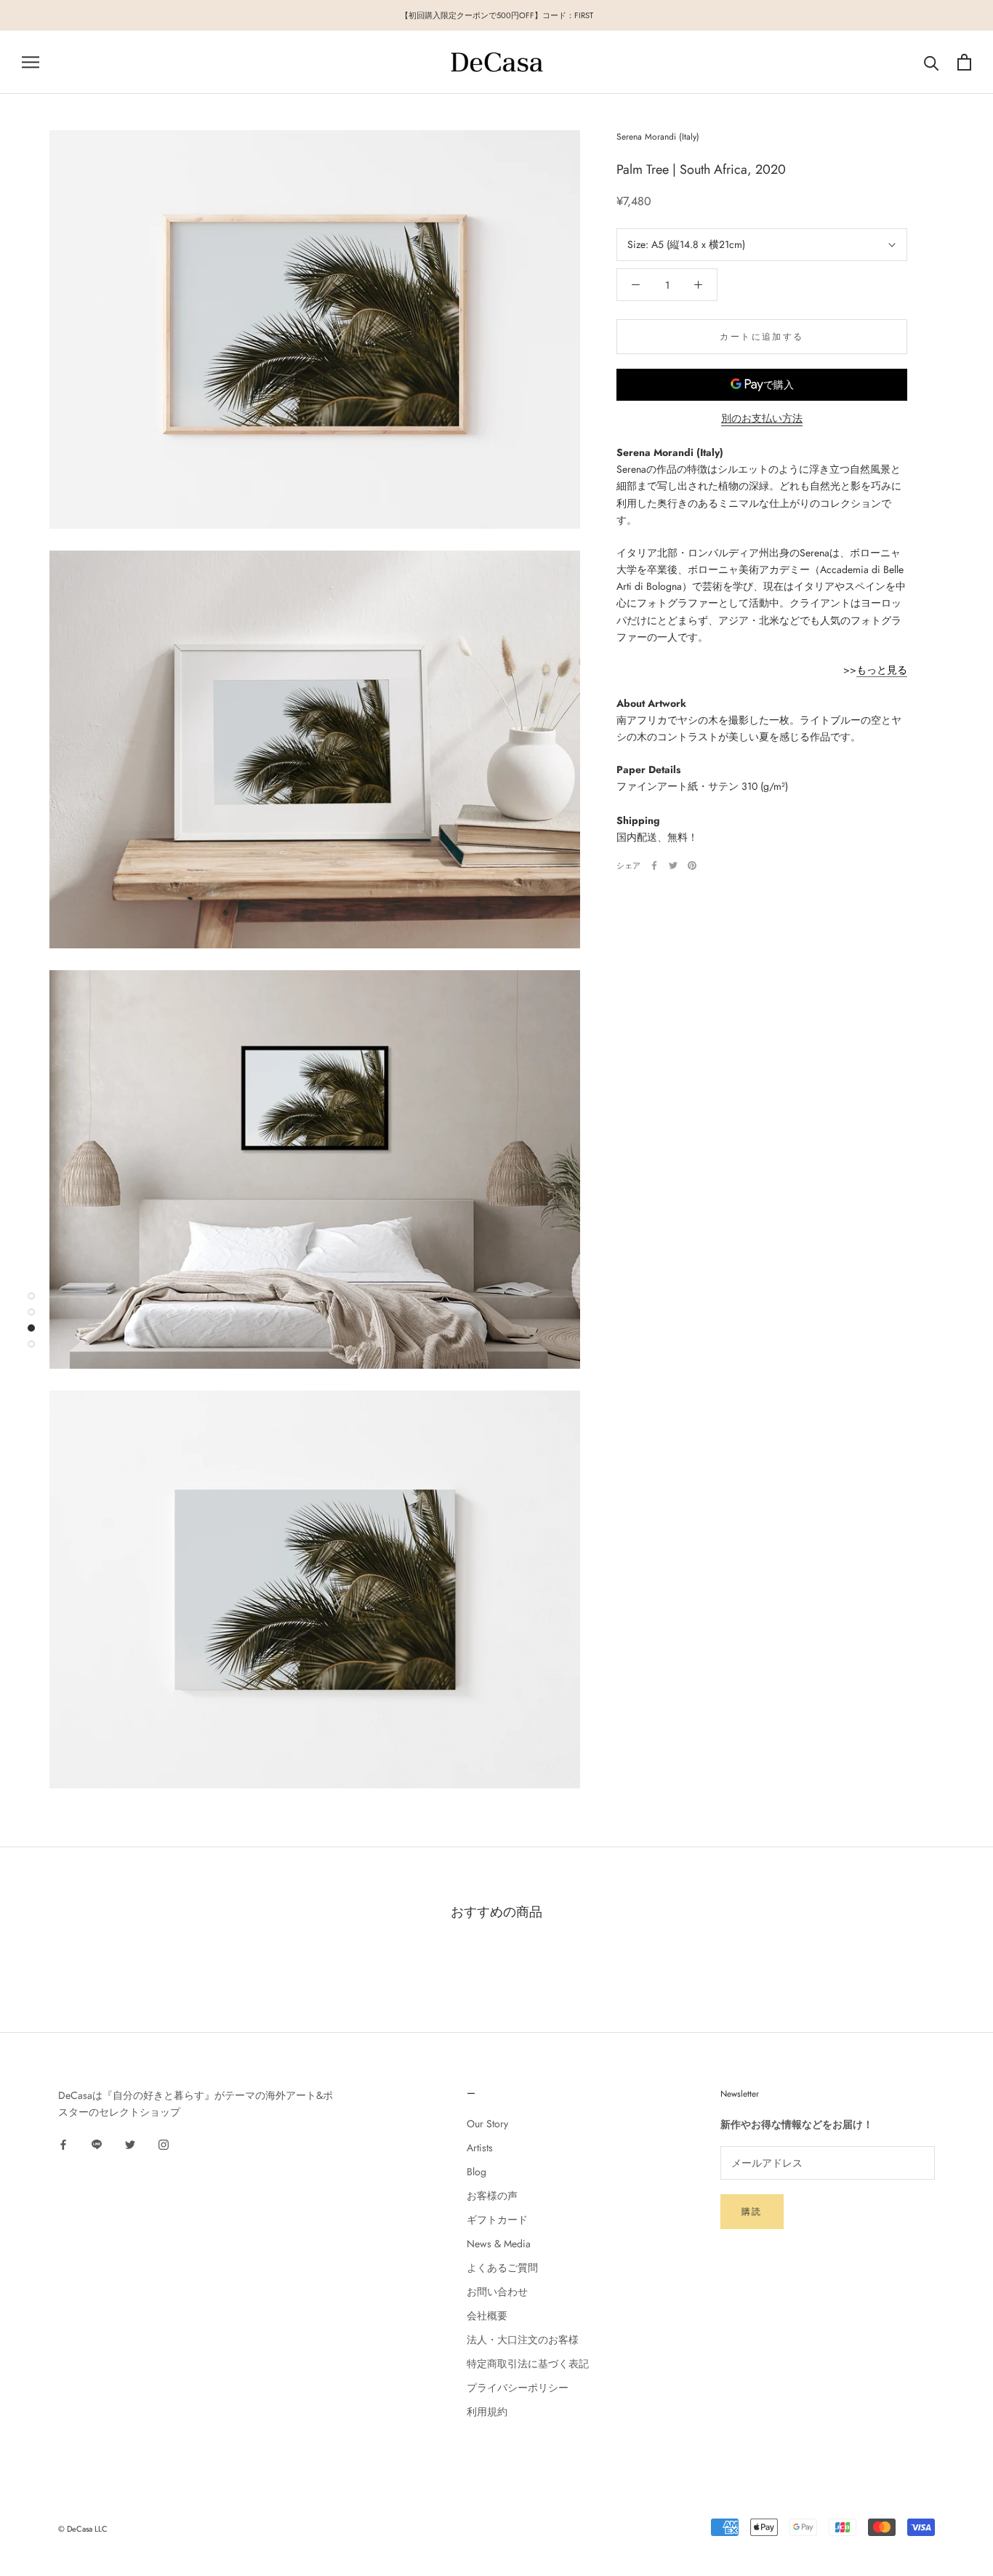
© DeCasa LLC (83, 2529)
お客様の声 (492, 2196)
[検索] (932, 62)
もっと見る (882, 670)
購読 (752, 2212)
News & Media (499, 2244)
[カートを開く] (964, 62)
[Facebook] (654, 865)
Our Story (487, 2124)
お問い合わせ (497, 2292)
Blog (477, 2172)
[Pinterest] (692, 865)
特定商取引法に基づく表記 (528, 2364)
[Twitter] (673, 865)
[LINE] (97, 2144)
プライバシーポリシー (518, 2388)
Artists (480, 2148)
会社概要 (487, 2316)
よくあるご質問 (502, 2268)
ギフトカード (497, 2220)
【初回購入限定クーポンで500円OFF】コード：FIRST (497, 15)
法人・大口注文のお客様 (523, 2340)
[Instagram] (164, 2144)
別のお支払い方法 (762, 418)
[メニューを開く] (31, 62)
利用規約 (487, 2412)
